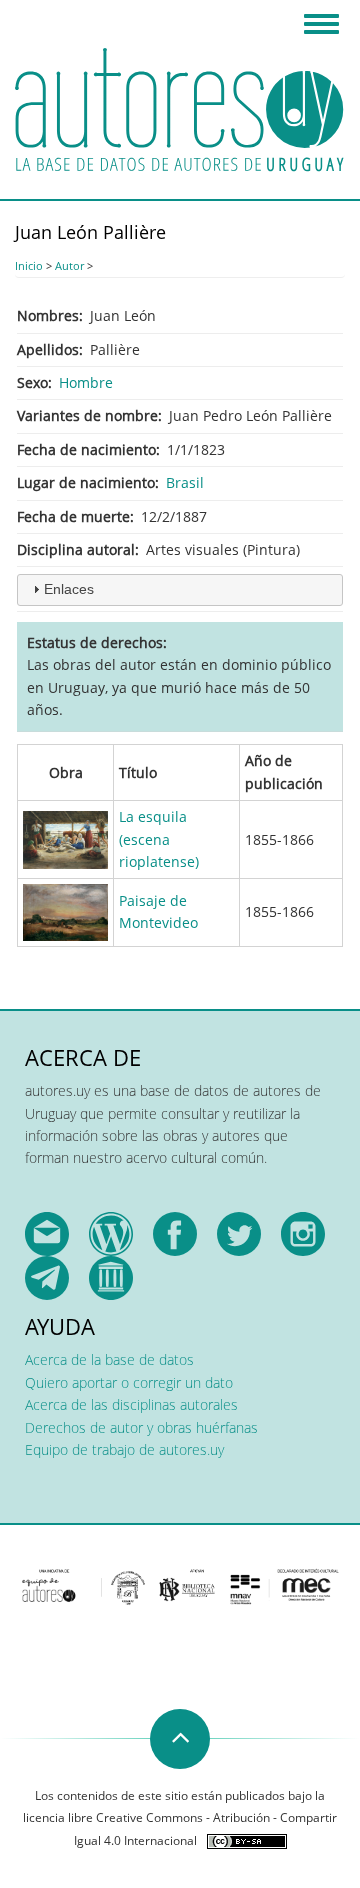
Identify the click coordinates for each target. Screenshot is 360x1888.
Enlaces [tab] (69, 589)
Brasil (185, 482)
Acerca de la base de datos (109, 1359)
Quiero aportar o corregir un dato (129, 1382)
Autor (69, 265)
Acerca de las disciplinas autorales (131, 1404)
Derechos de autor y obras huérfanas (141, 1427)
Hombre (86, 382)
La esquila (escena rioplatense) (159, 839)
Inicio (29, 265)
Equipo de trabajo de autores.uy (124, 1449)
